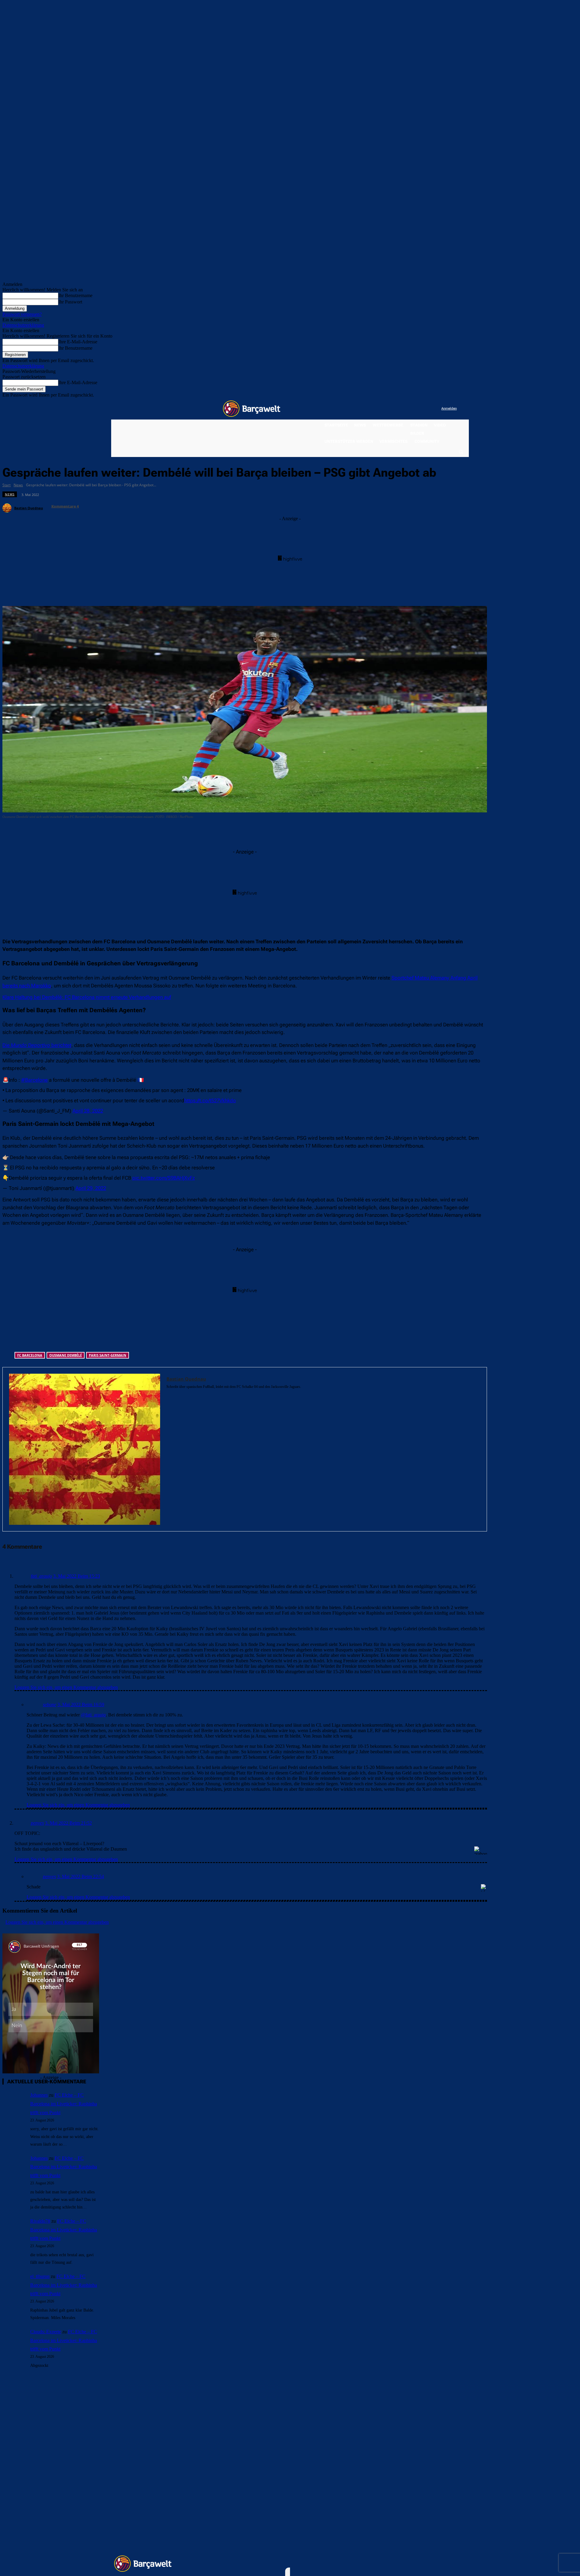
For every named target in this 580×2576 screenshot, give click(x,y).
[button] (461, 452)
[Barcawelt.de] (252, 409)
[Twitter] (425, 409)
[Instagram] (412, 409)
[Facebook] (400, 409)
